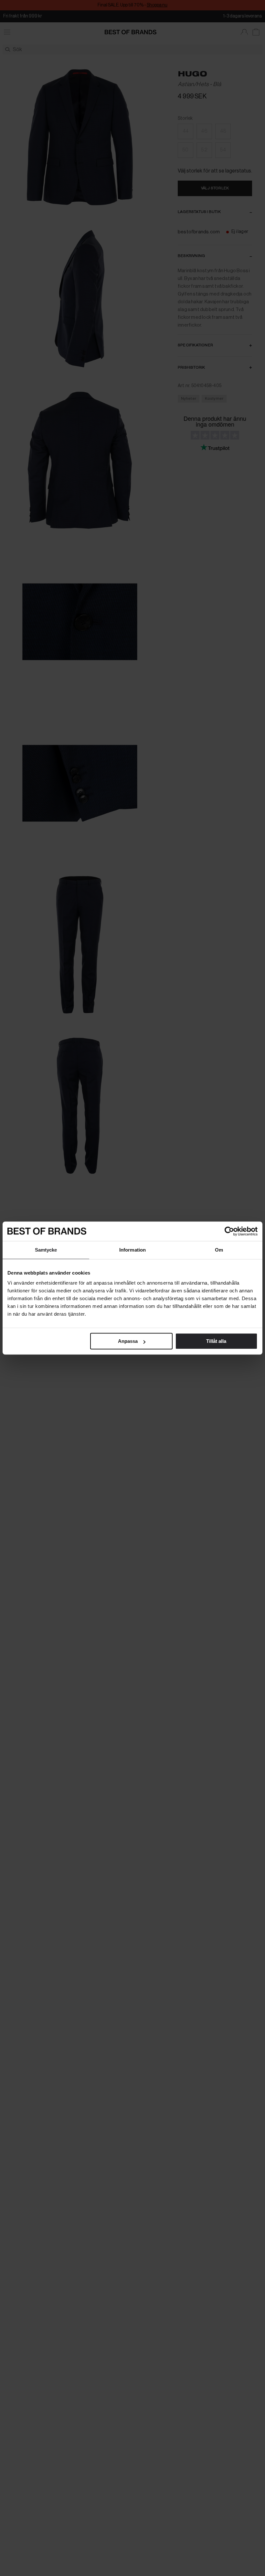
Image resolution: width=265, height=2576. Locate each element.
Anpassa (128, 1341)
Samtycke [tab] (46, 1250)
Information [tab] (132, 1250)
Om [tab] (219, 1250)
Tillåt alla (216, 1341)
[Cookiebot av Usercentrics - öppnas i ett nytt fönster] (229, 1231)
